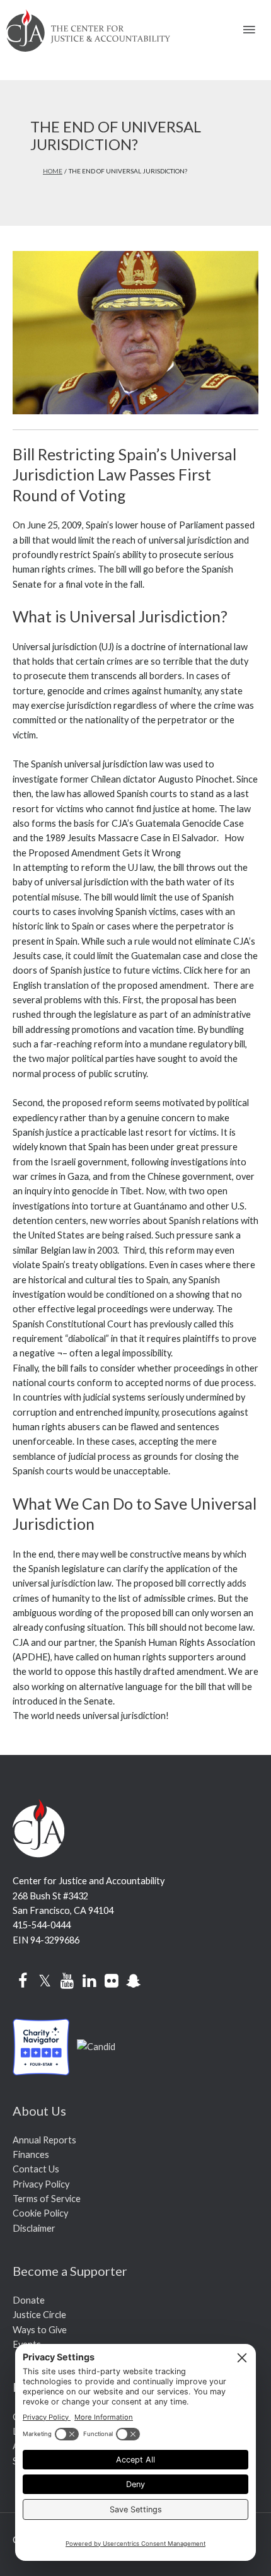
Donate (29, 2300)
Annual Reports (44, 2140)
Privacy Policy (41, 2184)
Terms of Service (47, 2199)
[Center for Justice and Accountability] (96, 2045)
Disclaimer (34, 2228)
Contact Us (36, 2169)
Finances (31, 2154)
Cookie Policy (40, 2213)
